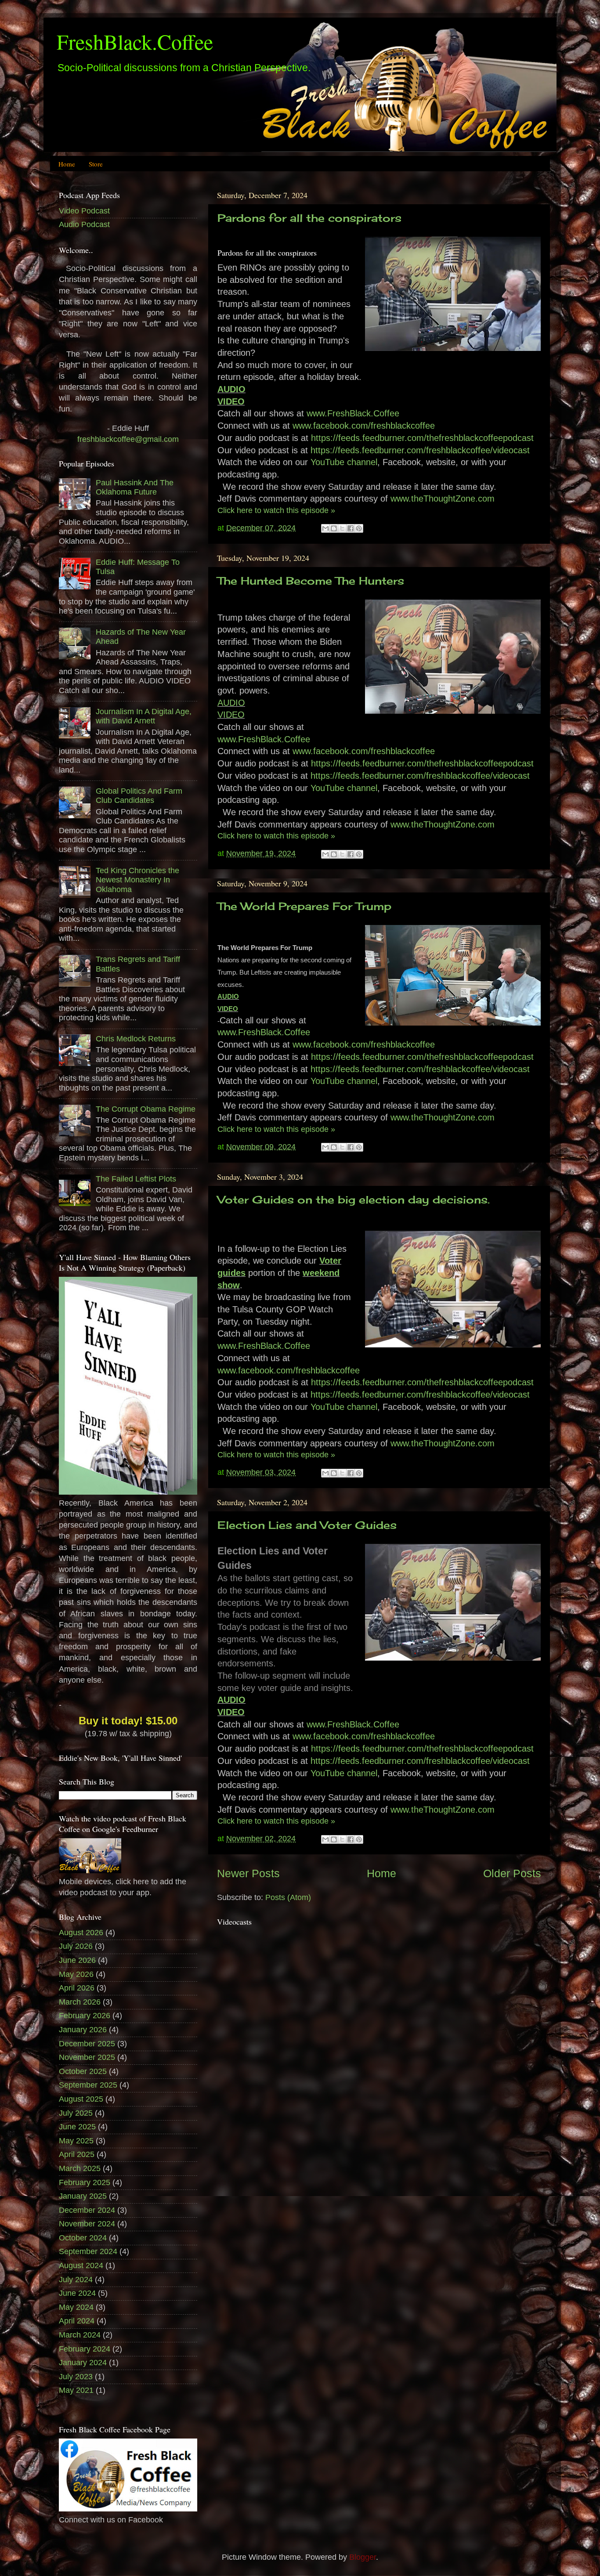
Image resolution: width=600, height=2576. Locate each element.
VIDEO (231, 401)
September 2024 (88, 2251)
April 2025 (77, 2154)
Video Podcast (84, 211)
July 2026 (76, 1946)
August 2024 (81, 2265)
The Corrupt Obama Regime (146, 1109)
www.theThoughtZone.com (443, 499)
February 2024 (85, 2349)
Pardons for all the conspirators (309, 218)
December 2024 (87, 2210)
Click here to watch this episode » (276, 510)
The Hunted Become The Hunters (311, 581)
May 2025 (76, 2141)
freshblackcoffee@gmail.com (128, 439)
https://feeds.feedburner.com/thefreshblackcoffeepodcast (422, 438)
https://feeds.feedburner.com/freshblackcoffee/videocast (420, 450)
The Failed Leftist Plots (136, 1179)
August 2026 (81, 1933)
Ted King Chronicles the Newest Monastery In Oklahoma (137, 880)
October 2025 (83, 2071)
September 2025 (88, 2085)
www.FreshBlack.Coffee (353, 413)
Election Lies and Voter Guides (307, 1525)
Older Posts (512, 1873)
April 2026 (77, 1988)
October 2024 (83, 2238)
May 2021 (76, 2390)
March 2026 (80, 2002)
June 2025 (77, 2127)
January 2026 (83, 2030)
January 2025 (83, 2196)
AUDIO (231, 389)
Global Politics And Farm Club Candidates (139, 796)
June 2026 (77, 1960)
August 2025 (81, 2099)
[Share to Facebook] (351, 528)
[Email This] (325, 528)
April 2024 (77, 2321)
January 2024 (83, 2363)
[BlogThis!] (334, 528)
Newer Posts (248, 1873)
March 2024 (80, 2335)
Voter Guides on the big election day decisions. (354, 1199)
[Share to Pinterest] (359, 528)
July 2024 (76, 2280)
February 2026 (85, 2016)
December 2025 (87, 2044)
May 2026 (76, 1974)
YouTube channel (344, 462)
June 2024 (77, 2293)
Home (67, 164)
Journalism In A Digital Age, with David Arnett (144, 716)
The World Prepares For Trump (304, 906)
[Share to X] (342, 528)
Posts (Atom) (288, 1897)
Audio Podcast (84, 224)
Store (96, 164)
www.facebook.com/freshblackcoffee (364, 426)
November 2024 (87, 2224)
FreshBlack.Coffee (135, 41)
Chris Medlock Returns (136, 1039)
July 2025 (76, 2113)
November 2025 (87, 2057)
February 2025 (85, 2182)
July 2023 (76, 2377)
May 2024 (76, 2307)
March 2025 (80, 2168)
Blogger (363, 2557)
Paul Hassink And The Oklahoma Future (135, 488)
